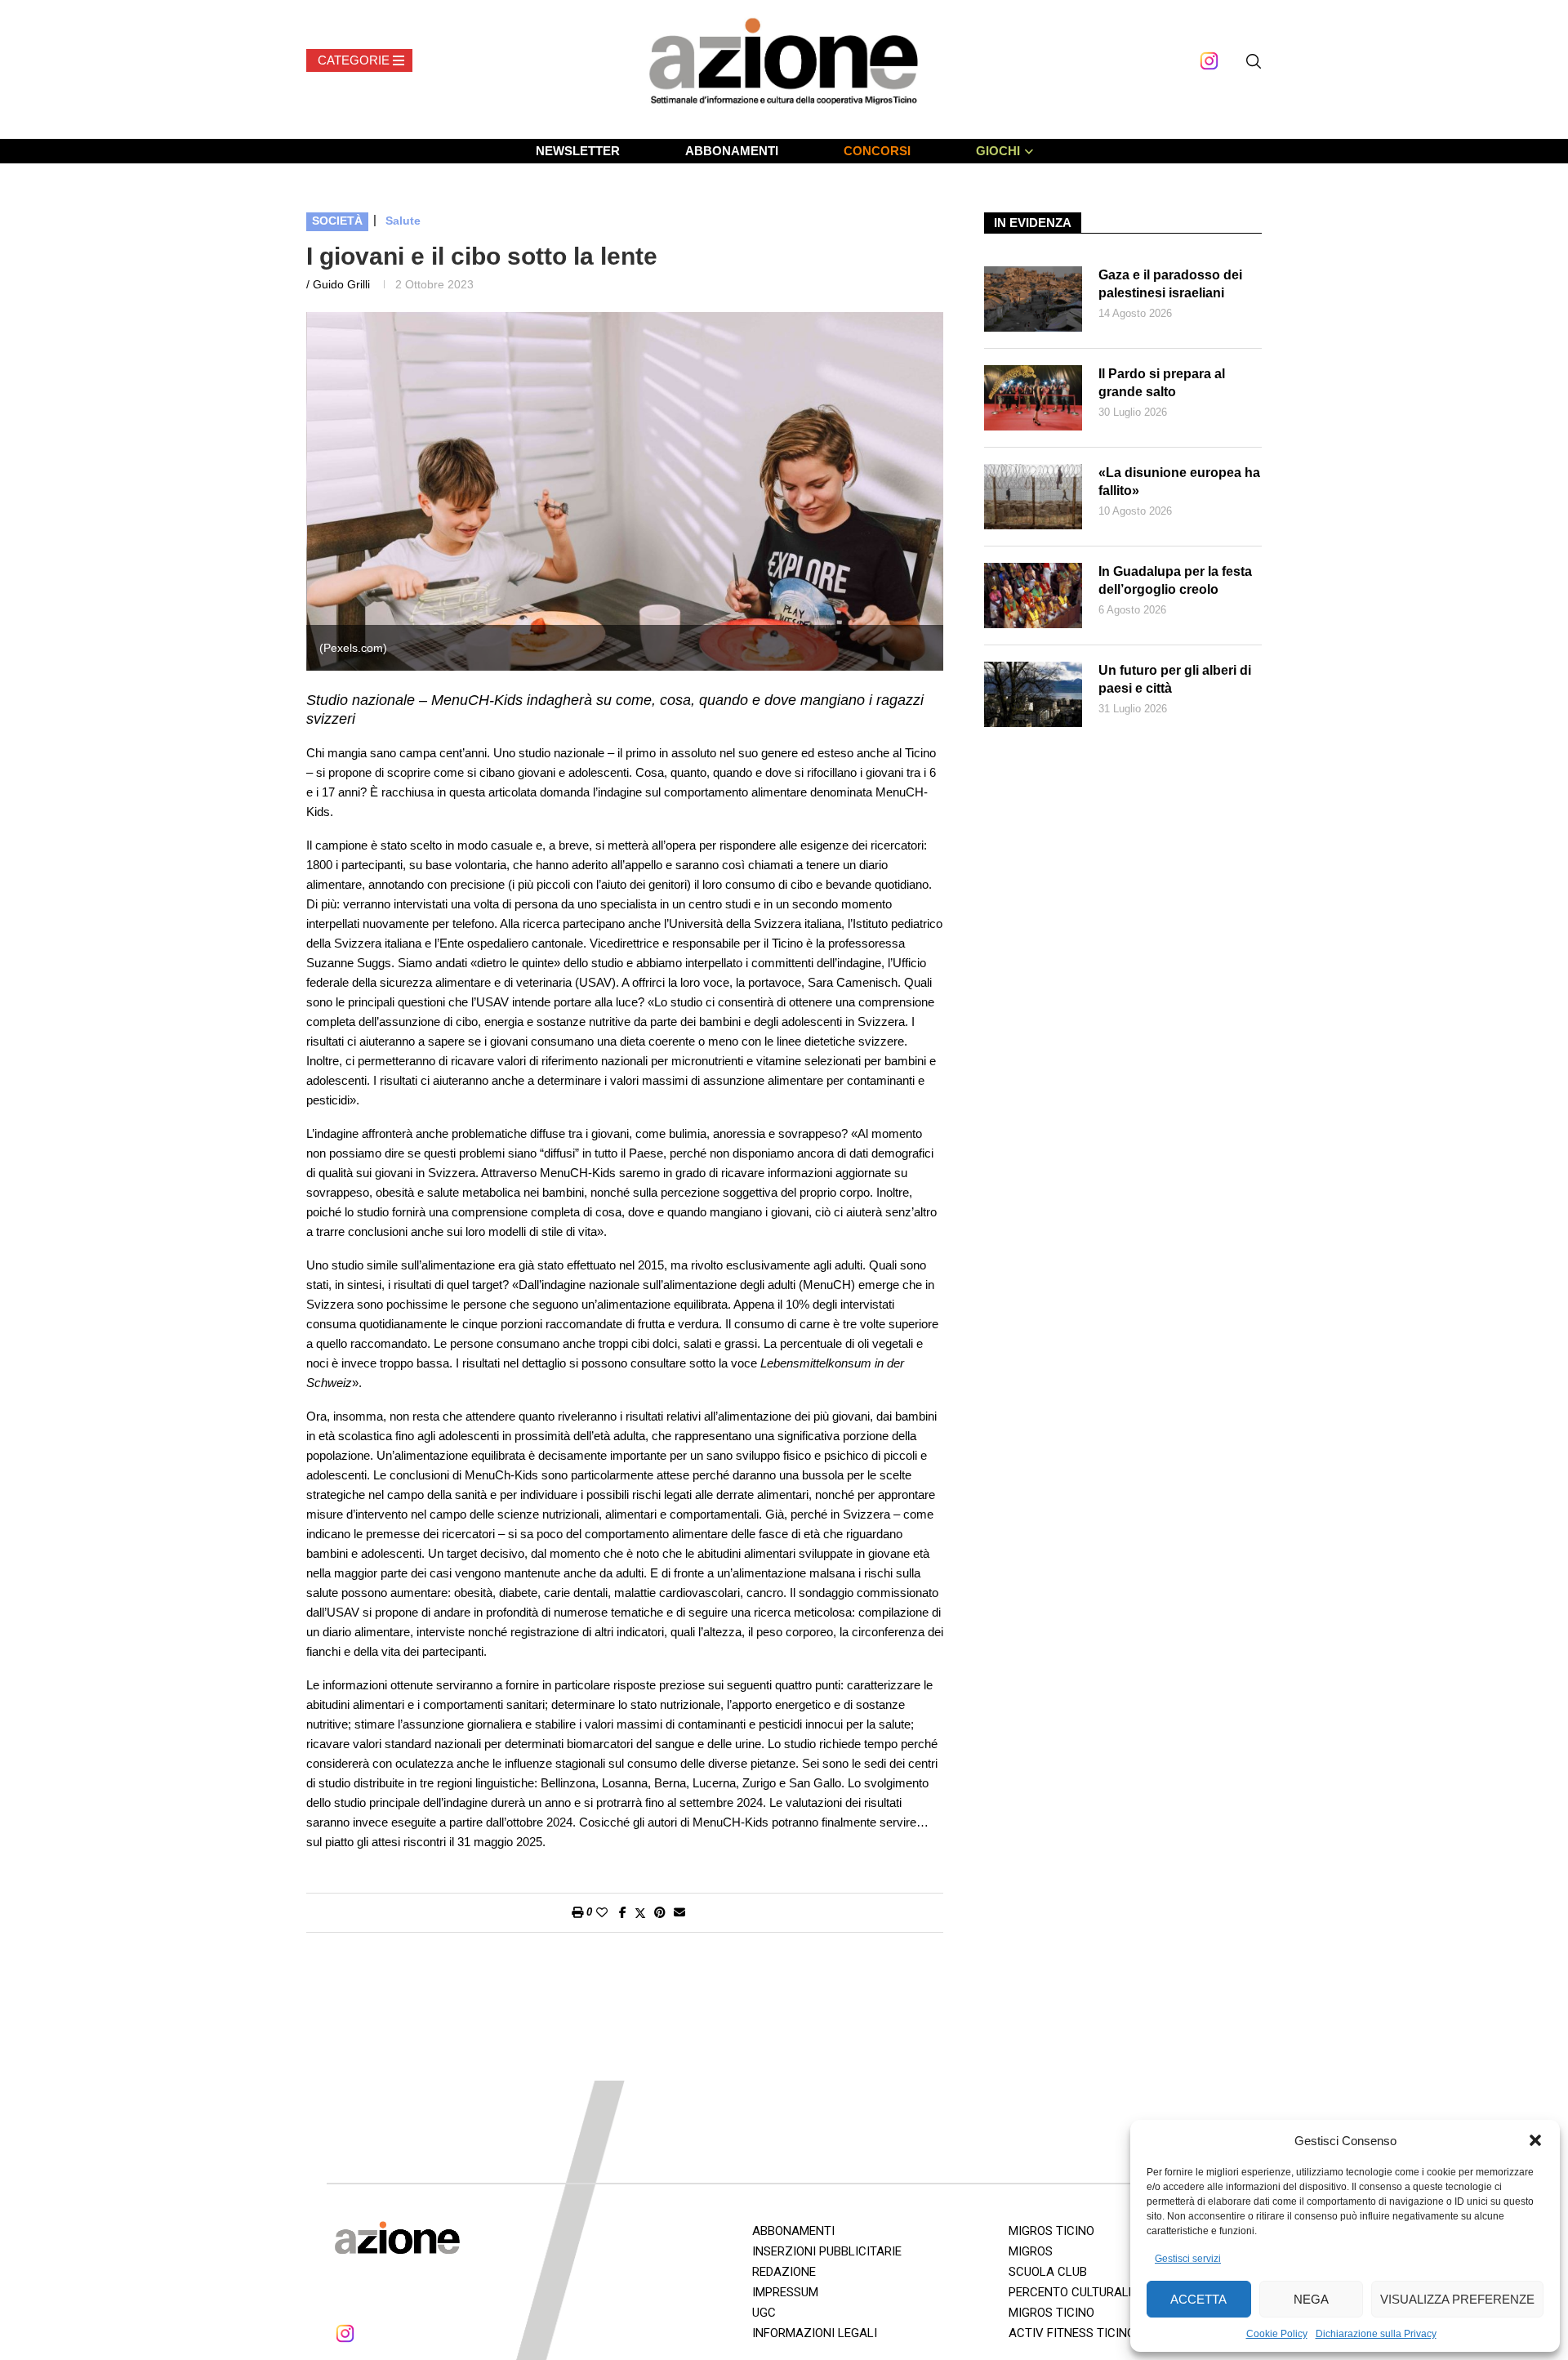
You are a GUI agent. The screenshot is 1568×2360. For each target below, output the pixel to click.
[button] (1535, 2140)
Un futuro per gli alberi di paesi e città (1175, 679)
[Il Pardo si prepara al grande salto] (1033, 398)
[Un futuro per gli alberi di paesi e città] (1033, 694)
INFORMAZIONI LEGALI (815, 2333)
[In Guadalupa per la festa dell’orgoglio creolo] (1033, 596)
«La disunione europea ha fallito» (1179, 482)
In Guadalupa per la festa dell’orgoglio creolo (1175, 580)
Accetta (1198, 2299)
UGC (764, 2313)
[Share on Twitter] (640, 1913)
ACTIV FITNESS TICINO (1072, 2333)
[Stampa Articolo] (577, 1912)
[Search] (1254, 61)
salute (403, 221)
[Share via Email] (679, 1912)
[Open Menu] (359, 60)
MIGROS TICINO (1051, 2231)
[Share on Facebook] (623, 1912)
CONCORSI (877, 151)
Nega (1311, 2299)
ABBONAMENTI (732, 151)
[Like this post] (602, 1912)
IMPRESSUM (785, 2292)
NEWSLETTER (578, 151)
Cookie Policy (1277, 2334)
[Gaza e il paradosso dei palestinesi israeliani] (1033, 299)
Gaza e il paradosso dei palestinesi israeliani (1170, 284)
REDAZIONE (784, 2272)
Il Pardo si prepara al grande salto (1162, 383)
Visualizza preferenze (1457, 2299)
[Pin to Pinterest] (660, 1912)
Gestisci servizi (1188, 2259)
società (337, 221)
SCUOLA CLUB (1048, 2272)
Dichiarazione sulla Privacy (1376, 2334)
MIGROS (1031, 2251)
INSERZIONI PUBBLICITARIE (827, 2251)
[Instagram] (1209, 61)
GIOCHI (998, 151)
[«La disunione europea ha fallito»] (1033, 497)
